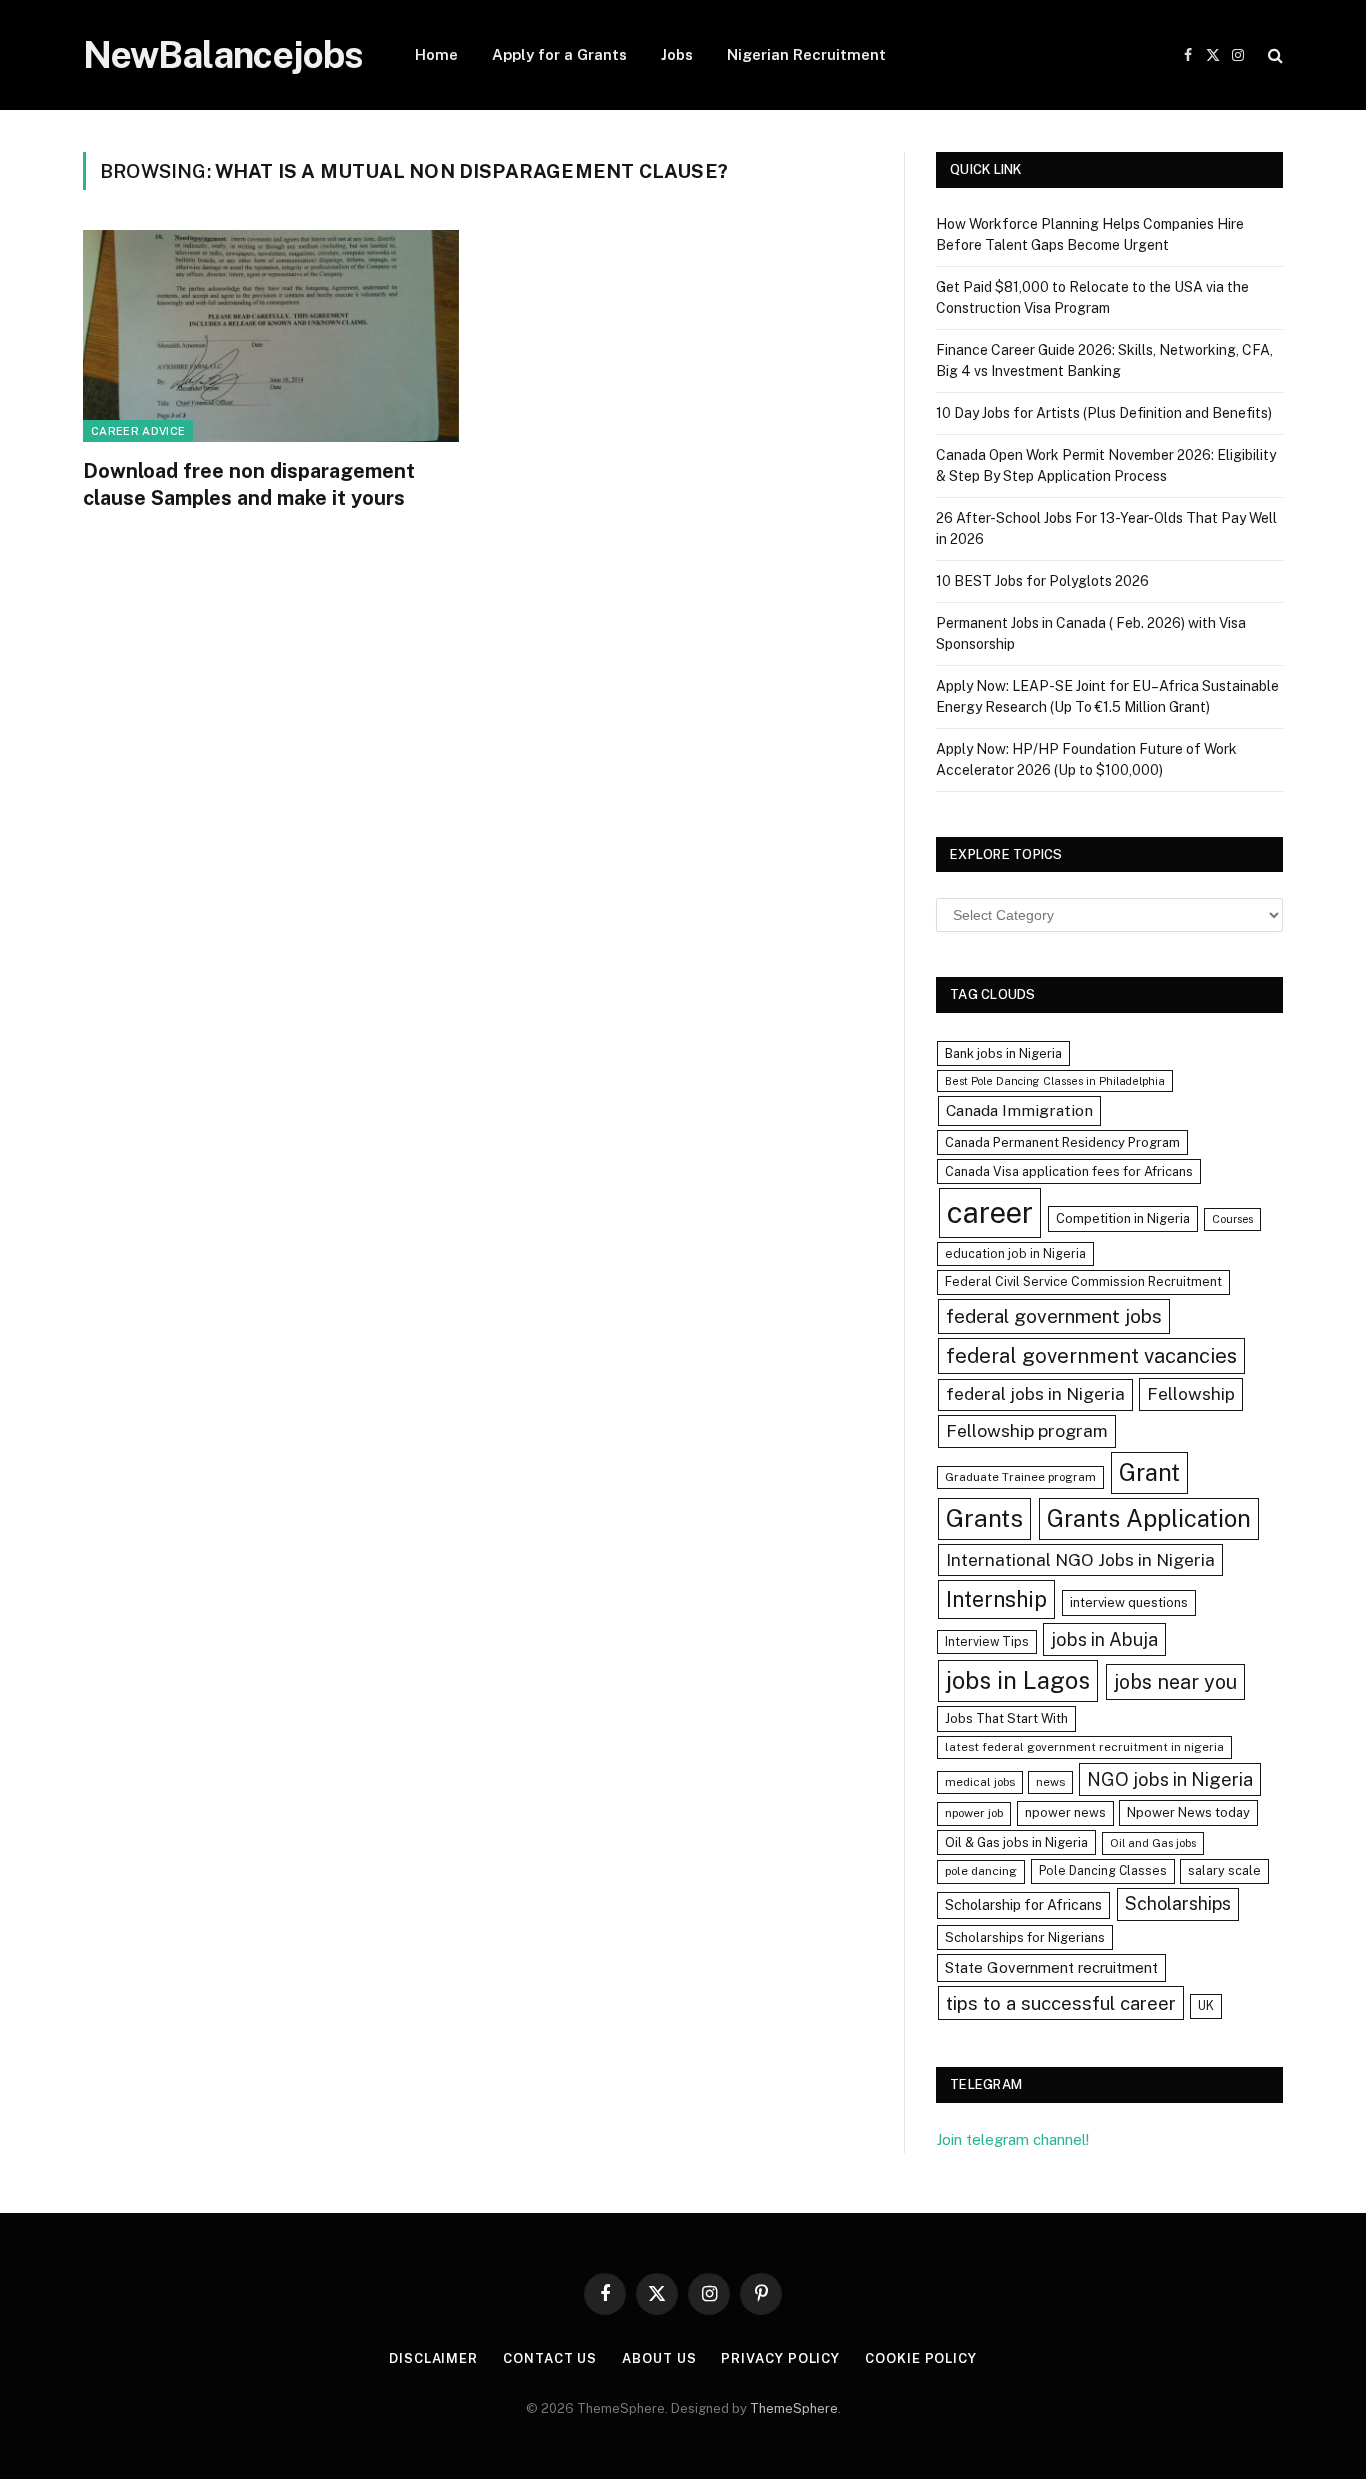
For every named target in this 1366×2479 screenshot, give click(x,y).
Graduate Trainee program (1020, 1477)
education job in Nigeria (1015, 1253)
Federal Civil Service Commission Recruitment (1083, 1281)
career (990, 1212)
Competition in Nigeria (1123, 1218)
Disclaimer (433, 2358)
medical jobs (980, 1782)
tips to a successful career (1061, 2003)
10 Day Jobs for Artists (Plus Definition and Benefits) (1104, 413)
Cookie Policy (921, 2358)
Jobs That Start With (1006, 1718)
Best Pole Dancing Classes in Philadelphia (1055, 1081)
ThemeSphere (794, 2408)
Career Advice (138, 431)
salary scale (1224, 1870)
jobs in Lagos (1018, 1680)
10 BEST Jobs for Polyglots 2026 (1042, 581)
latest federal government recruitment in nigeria (1084, 1747)
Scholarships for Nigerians (1025, 1937)
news (1050, 1782)
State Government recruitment (1051, 1967)
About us (659, 2358)
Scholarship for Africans (1023, 1905)
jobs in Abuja (1104, 1639)
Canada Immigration (1019, 1110)
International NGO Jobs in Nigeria (1080, 1559)
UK (1206, 2005)
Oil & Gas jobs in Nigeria (1016, 1842)
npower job (974, 1813)
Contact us (550, 2358)
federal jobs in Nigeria (1035, 1394)
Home (436, 54)
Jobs (677, 54)
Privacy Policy (780, 2358)
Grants (984, 1518)
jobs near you (1175, 1681)
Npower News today (1188, 1812)
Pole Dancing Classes (1103, 1870)
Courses (1232, 1219)
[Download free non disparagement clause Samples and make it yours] (271, 336)
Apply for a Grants (559, 54)
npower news (1065, 1812)
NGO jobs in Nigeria (1170, 1779)
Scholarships (1178, 1903)
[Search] (1273, 55)
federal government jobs (1054, 1316)
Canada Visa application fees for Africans (1069, 1171)
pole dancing (981, 1871)
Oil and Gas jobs (1153, 1843)
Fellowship (1191, 1393)
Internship (996, 1599)
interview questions (1129, 1602)
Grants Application (1149, 1518)
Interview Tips (987, 1641)
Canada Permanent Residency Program (1062, 1142)
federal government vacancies (1091, 1356)
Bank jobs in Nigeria (1003, 1053)
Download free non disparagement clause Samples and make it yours (249, 484)
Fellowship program (1027, 1430)
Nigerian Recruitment (806, 54)
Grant (1149, 1472)
